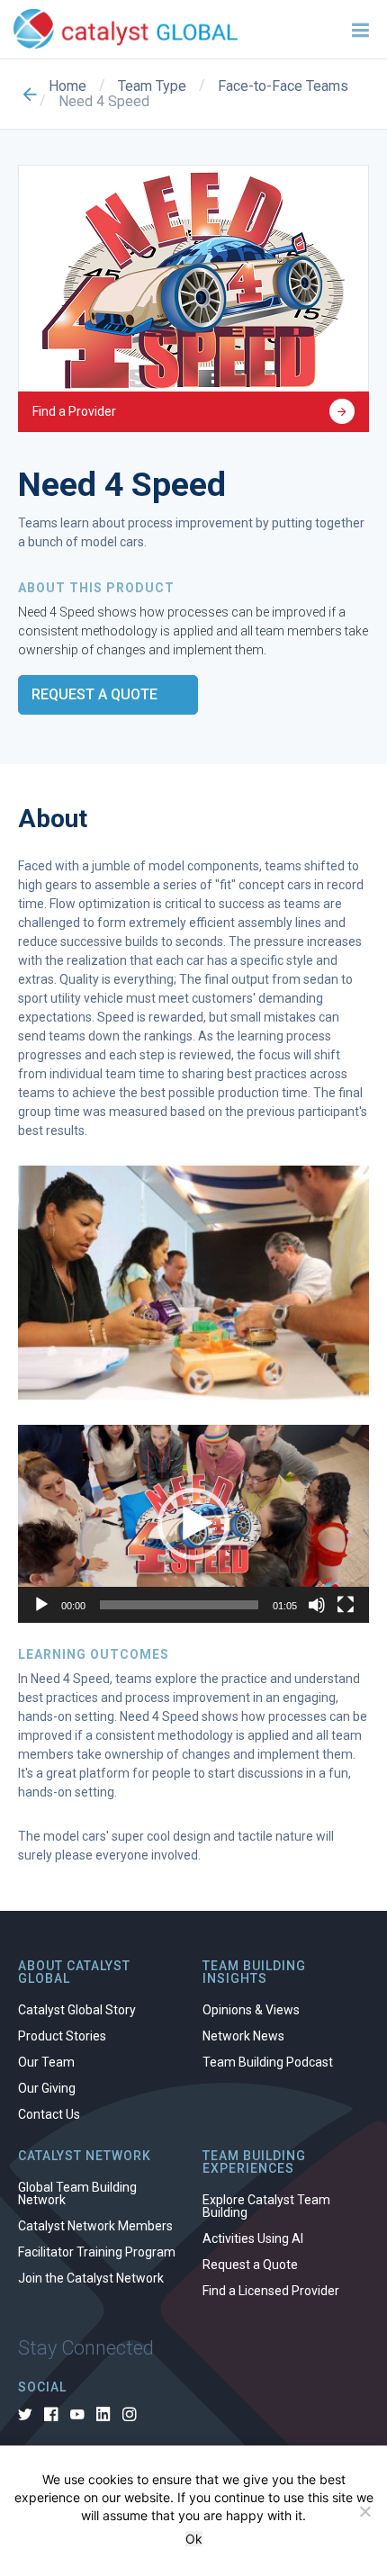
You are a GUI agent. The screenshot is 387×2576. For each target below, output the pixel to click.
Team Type (152, 86)
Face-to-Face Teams (283, 86)
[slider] (179, 1605)
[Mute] (317, 1605)
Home (67, 86)
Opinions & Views (251, 2010)
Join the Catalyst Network (91, 2278)
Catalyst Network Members (95, 2226)
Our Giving (47, 2088)
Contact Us (49, 2114)
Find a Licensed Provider (271, 2291)
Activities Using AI (253, 2238)
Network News (243, 2036)
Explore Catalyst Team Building (266, 2206)
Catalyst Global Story (77, 2010)
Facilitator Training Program (97, 2252)
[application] (193, 1523)
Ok (194, 2539)
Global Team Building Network (77, 2193)
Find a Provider (74, 411)
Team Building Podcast (268, 2062)
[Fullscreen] (346, 1605)
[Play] (41, 1605)
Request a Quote (94, 694)
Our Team (46, 2062)
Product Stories (62, 2036)
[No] (364, 2511)
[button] (193, 1524)
